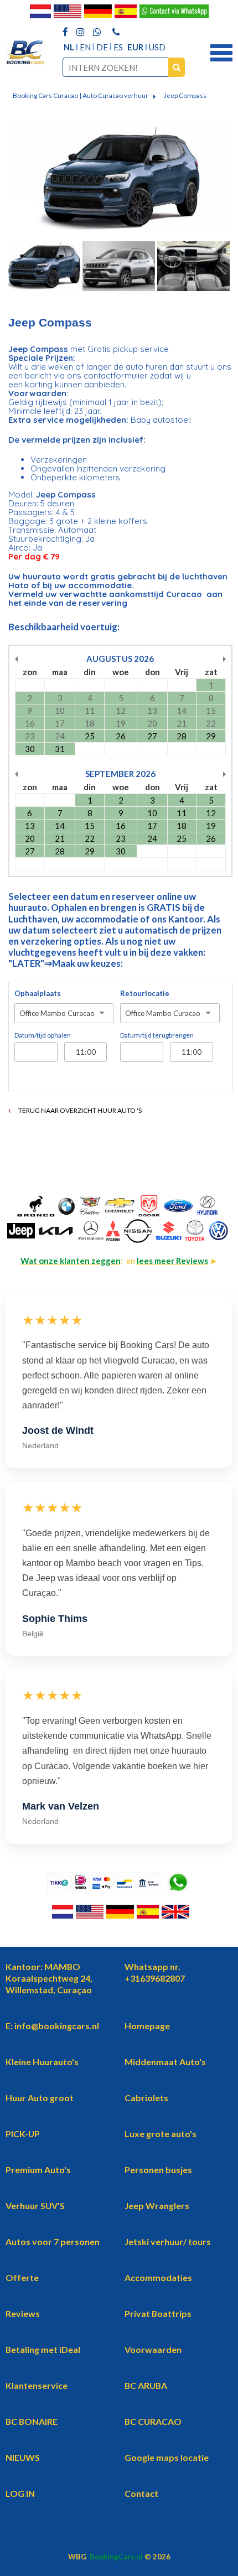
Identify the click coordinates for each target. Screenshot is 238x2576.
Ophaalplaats (38, 993)
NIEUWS (23, 2457)
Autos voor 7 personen (53, 2241)
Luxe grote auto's (161, 2134)
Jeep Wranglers (157, 2206)
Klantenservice (37, 2385)
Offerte (22, 2277)
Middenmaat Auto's (165, 2062)
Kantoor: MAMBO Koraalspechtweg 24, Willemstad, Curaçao (49, 1978)
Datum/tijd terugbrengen (157, 1035)
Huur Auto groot (40, 2098)
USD (157, 47)
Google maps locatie (167, 2457)
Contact (141, 2493)
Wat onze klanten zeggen (71, 1261)
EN (85, 47)
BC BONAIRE (32, 2421)
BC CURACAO (153, 2421)
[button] (221, 51)
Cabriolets (146, 2098)
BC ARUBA (146, 2385)
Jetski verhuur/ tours (168, 2241)
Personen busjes (158, 2170)
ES (118, 47)
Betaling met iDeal (43, 2349)
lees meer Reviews (172, 1261)
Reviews (23, 2313)
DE (102, 47)
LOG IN (20, 2493)
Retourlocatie (145, 993)
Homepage (147, 2026)
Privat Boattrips (158, 2313)
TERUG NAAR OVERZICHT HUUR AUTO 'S (79, 1110)
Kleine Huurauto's (42, 2062)
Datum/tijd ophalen (43, 1035)
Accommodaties (158, 2277)
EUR (135, 47)
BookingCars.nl (116, 2557)
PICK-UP (23, 2134)
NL (69, 47)
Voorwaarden (153, 2349)
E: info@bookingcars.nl (52, 2026)
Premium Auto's (38, 2170)
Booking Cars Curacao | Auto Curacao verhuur (81, 95)
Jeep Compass (185, 95)
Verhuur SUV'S (35, 2206)
